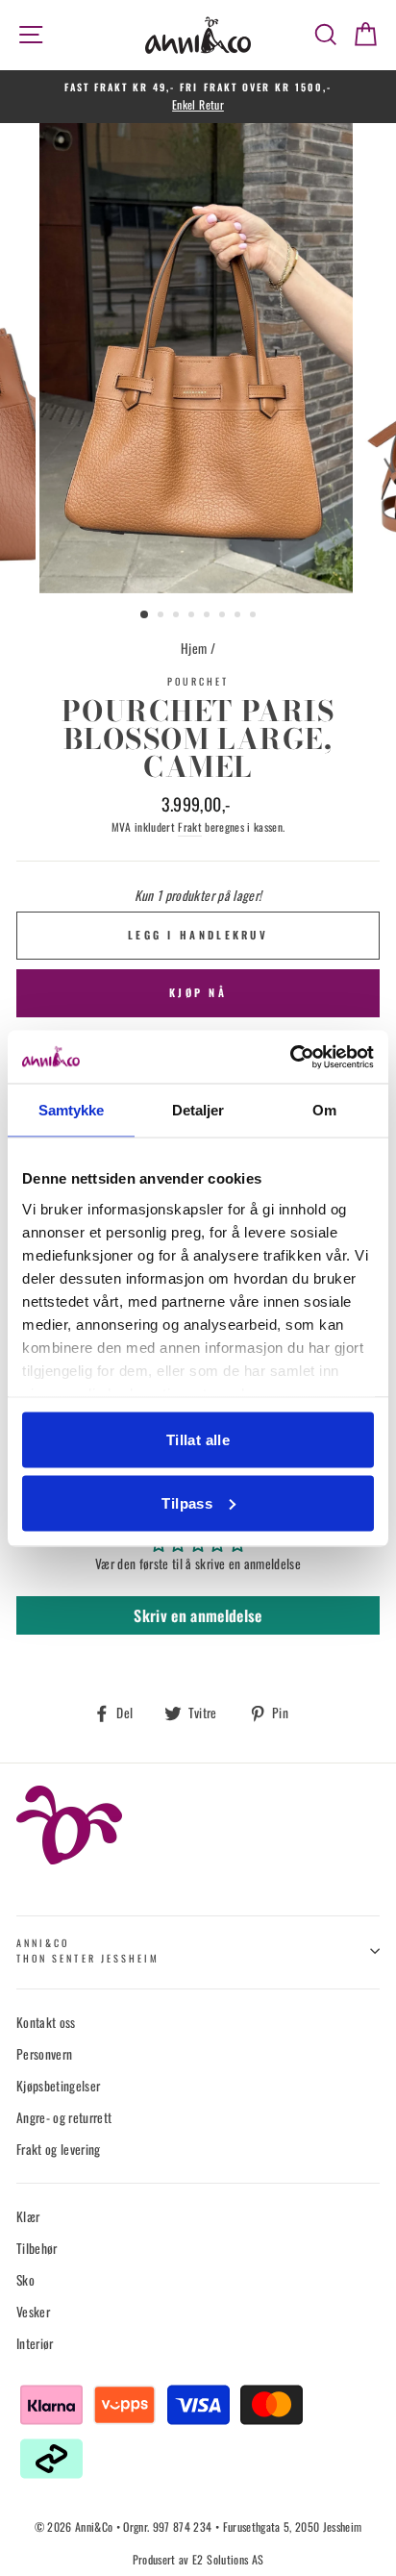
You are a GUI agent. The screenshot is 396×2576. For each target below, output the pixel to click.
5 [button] (209, 616)
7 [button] (239, 616)
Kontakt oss (46, 2022)
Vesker (33, 2312)
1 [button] (145, 615)
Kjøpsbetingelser (58, 2086)
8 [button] (255, 616)
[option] (198, 97)
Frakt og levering (59, 2149)
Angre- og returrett (64, 2117)
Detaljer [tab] (198, 1110)
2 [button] (162, 616)
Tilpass (187, 1502)
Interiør (35, 2343)
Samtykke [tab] (72, 1110)
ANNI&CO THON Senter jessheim (88, 1951)
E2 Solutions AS (228, 2559)
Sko (25, 2280)
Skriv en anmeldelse (198, 1615)
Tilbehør (37, 2248)
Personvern (44, 2054)
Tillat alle (198, 1440)
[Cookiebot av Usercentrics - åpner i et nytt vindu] (290, 1057)
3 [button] (178, 616)
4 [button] (193, 616)
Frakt (190, 826)
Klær (28, 2216)
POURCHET (198, 681)
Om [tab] (324, 1110)
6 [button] (224, 616)
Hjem (194, 648)
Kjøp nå (198, 992)
